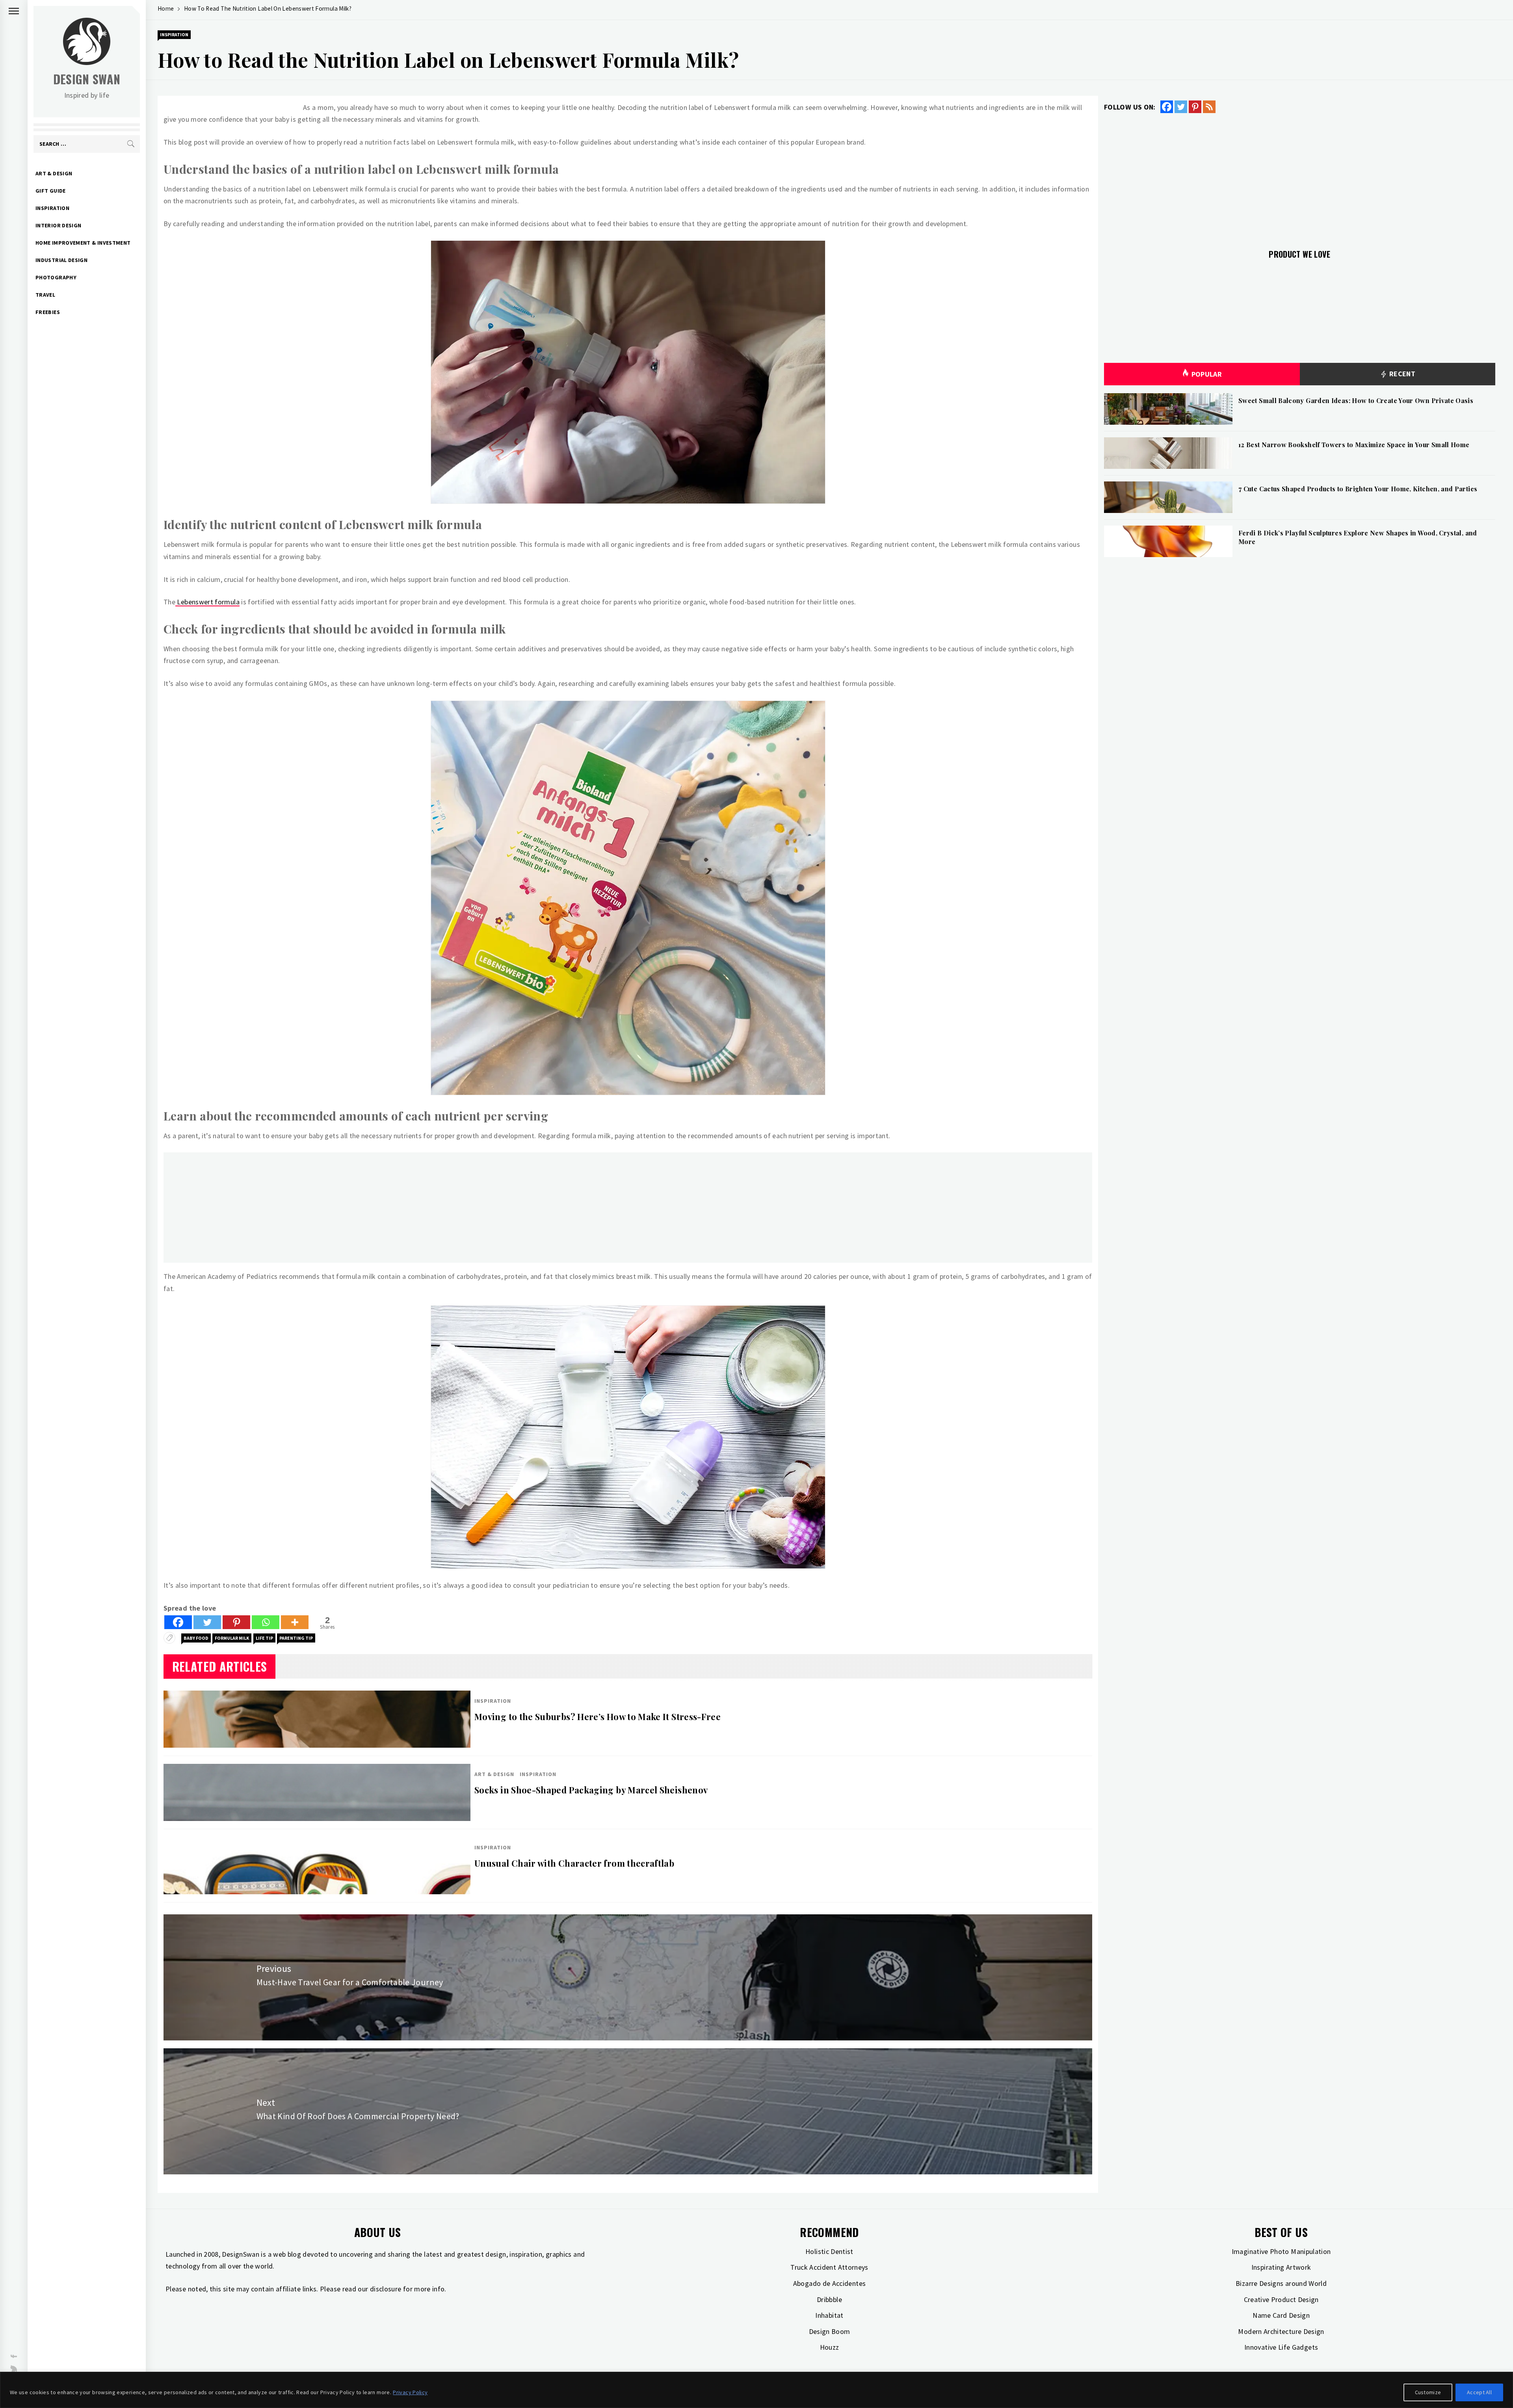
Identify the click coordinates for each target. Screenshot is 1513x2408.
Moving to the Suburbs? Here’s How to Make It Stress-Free (598, 1717)
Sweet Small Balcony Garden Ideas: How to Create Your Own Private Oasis (1356, 400)
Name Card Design (1281, 2315)
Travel (45, 295)
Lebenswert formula (207, 602)
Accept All (1479, 2392)
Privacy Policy (410, 2392)
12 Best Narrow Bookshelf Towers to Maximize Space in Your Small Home (1354, 445)
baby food (196, 1638)
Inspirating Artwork (1281, 2267)
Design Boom (830, 2331)
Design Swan (87, 79)
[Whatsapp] (266, 1622)
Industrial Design (61, 260)
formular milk (232, 1638)
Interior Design (58, 225)
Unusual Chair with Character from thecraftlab (574, 1863)
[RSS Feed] (1209, 107)
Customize (1428, 2392)
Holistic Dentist (829, 2251)
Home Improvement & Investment (83, 243)
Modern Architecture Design (1281, 2331)
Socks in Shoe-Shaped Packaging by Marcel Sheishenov (591, 1790)
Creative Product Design (1281, 2299)
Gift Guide (51, 191)
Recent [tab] (1401, 374)
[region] (756, 2390)
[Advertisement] (400, 1208)
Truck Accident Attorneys (829, 2267)
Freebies (48, 312)
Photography (56, 277)
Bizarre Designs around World (1281, 2283)
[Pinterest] (236, 1622)
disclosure (386, 2289)
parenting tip (296, 1638)
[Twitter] (207, 1622)
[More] (295, 1622)
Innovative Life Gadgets (1281, 2347)
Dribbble (829, 2299)
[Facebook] (178, 1622)
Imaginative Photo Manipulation (1281, 2251)
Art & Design (54, 173)
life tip (264, 1638)
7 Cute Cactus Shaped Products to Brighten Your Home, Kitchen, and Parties (1358, 489)
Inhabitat (829, 2315)
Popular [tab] (1207, 374)
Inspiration (52, 208)
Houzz (830, 2347)
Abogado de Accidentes (830, 2283)
